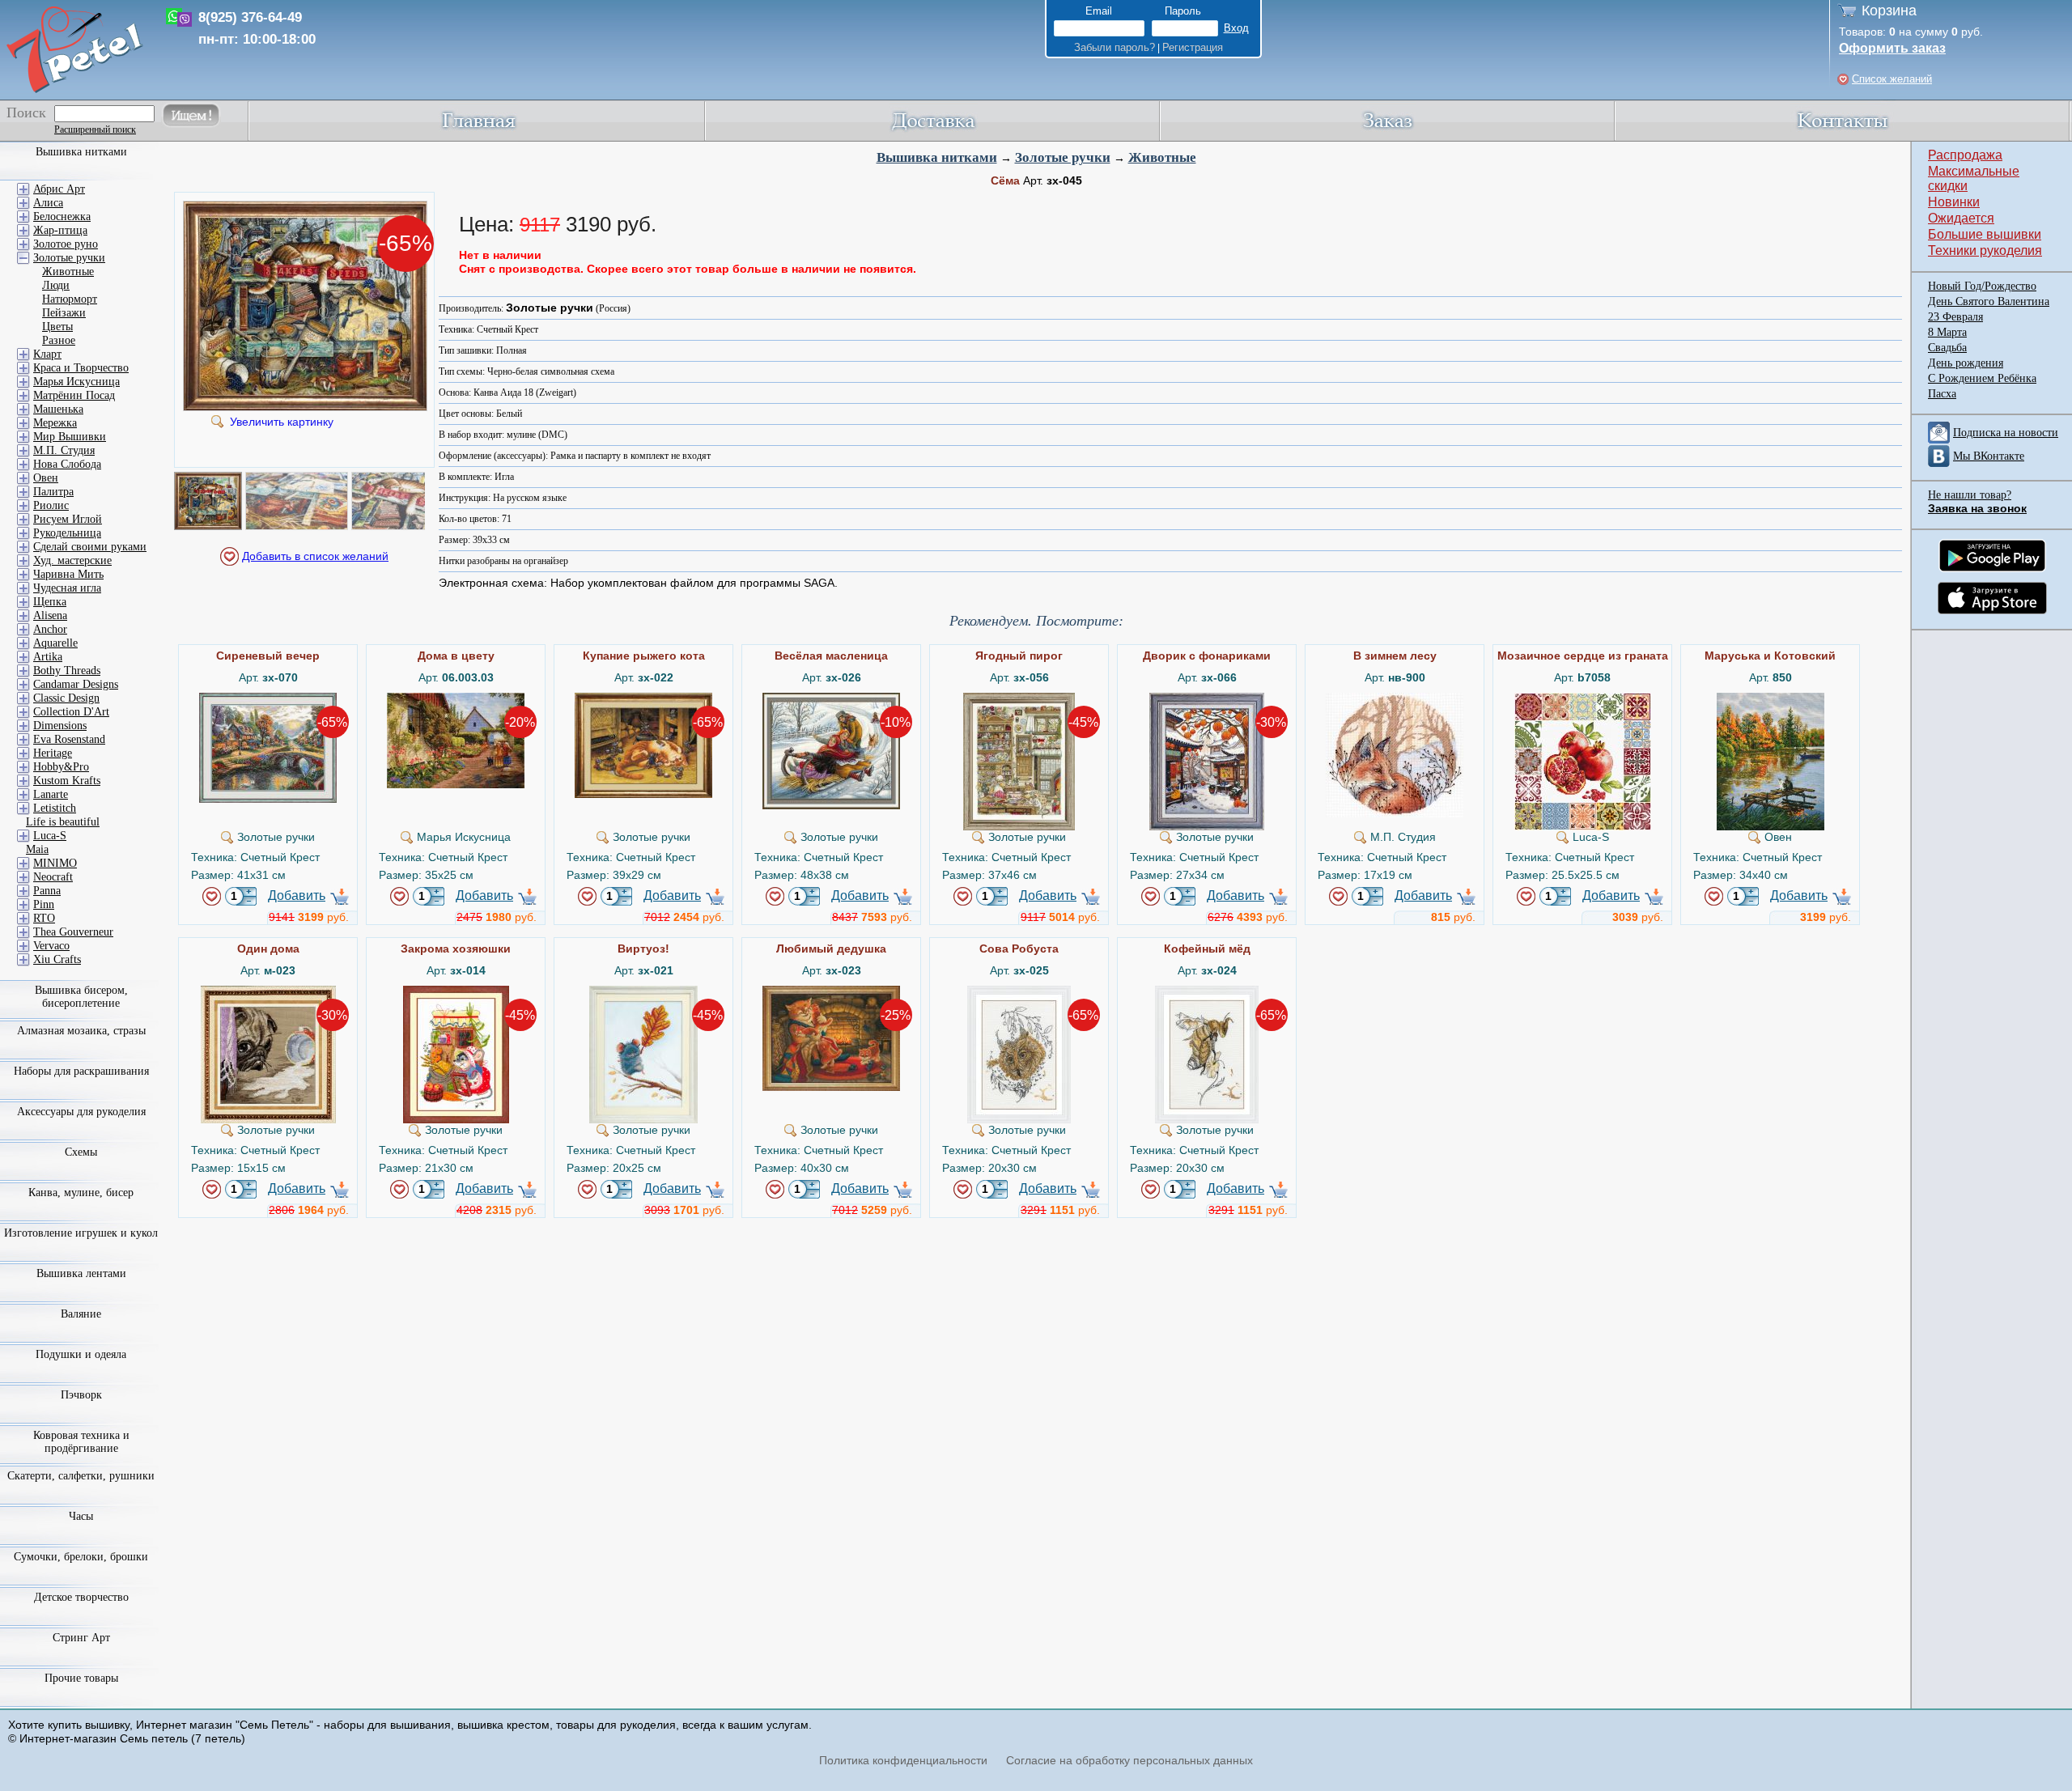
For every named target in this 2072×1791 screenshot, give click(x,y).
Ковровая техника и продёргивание (81, 1442)
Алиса (48, 203)
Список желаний (1892, 79)
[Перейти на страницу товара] (268, 699)
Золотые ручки (1063, 157)
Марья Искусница (76, 382)
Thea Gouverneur (73, 932)
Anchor (50, 629)
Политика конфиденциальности (903, 1760)
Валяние (81, 1314)
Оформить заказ (1892, 48)
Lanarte (51, 794)
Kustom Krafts (67, 781)
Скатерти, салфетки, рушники (81, 1476)
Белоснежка (62, 216)
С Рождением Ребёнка (1982, 378)
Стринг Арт (81, 1638)
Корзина (1889, 11)
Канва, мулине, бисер (81, 1193)
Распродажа (1965, 155)
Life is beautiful (63, 822)
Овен (46, 478)
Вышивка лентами (81, 1273)
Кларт (47, 354)
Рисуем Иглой (68, 519)
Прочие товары (81, 1678)
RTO (44, 918)
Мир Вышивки (70, 437)
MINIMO (55, 863)
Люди (56, 285)
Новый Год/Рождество (1982, 286)
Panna (47, 891)
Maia (37, 849)
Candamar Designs (76, 684)
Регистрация (1193, 47)
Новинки (1954, 202)
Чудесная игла (67, 588)
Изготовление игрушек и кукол (81, 1233)
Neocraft (53, 877)
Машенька (58, 409)
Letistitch (55, 808)
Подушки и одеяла (81, 1354)
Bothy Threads (67, 671)
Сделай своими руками (90, 547)
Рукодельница (67, 533)
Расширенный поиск (95, 129)
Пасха (1942, 394)
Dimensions (60, 726)
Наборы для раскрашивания (81, 1071)
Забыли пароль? (1115, 47)
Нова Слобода (67, 464)
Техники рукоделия (1985, 250)
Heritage (53, 753)
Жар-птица (60, 230)
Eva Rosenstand (69, 739)
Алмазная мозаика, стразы (81, 1031)
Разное (59, 340)
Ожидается (1961, 218)
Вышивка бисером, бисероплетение (81, 997)
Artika (48, 657)
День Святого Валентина (1989, 301)
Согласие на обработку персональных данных (1129, 1760)
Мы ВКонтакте (1989, 456)
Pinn (44, 904)
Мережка (55, 423)
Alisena (50, 615)
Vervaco (51, 946)
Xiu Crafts (57, 959)
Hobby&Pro (61, 767)
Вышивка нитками (937, 157)
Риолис (51, 505)
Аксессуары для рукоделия (81, 1112)
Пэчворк (81, 1395)
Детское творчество (81, 1597)
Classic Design (66, 698)
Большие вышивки (1985, 234)
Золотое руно (66, 244)
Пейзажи (64, 313)
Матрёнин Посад (74, 395)
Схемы (81, 1152)
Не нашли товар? (1970, 495)
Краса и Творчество (81, 368)
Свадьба (1947, 348)
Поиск (26, 112)
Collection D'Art (71, 712)
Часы (81, 1516)
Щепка (50, 602)
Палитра (53, 492)
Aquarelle (55, 643)
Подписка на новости (2006, 433)
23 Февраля (1955, 317)
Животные (1162, 157)
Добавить (297, 895)
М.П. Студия (64, 450)
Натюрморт (70, 299)
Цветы (57, 327)
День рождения (1966, 363)
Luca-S (50, 836)
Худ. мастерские (72, 560)
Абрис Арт (59, 189)
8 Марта (1947, 332)
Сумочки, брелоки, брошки (81, 1557)
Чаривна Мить (68, 574)
